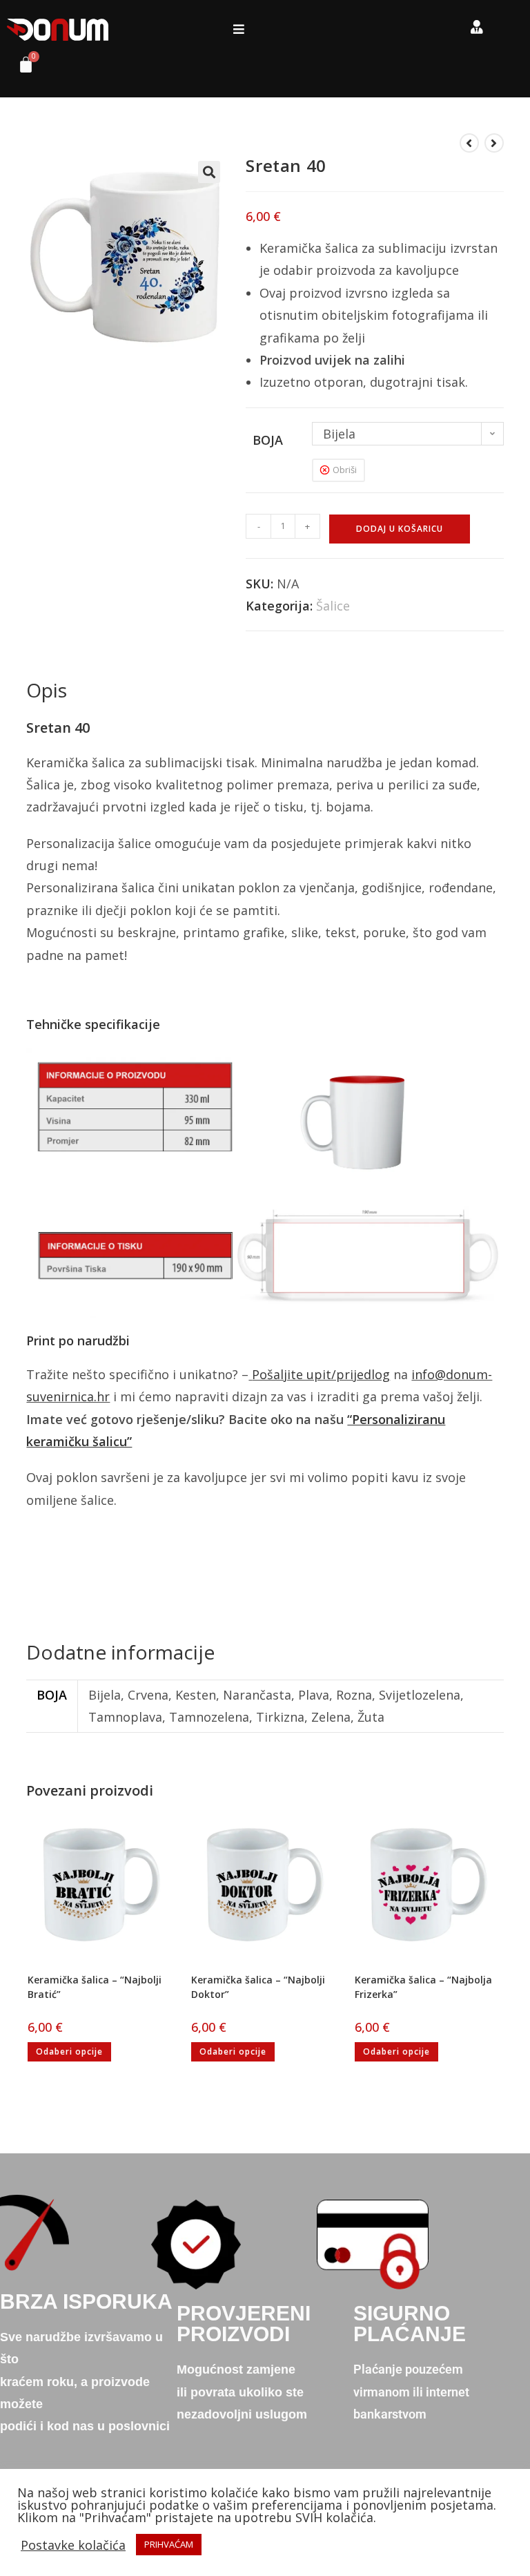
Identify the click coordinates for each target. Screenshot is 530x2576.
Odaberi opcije (69, 2051)
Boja (268, 440)
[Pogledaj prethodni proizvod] (469, 143)
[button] (238, 29)
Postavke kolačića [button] (73, 2545)
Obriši (345, 470)
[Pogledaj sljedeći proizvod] (494, 143)
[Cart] (21, 68)
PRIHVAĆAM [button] (169, 2544)
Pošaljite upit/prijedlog (321, 1374)
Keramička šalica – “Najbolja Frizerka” (423, 1987)
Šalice (333, 606)
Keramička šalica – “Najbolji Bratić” (95, 1987)
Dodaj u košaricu (400, 529)
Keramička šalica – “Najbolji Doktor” (258, 1987)
